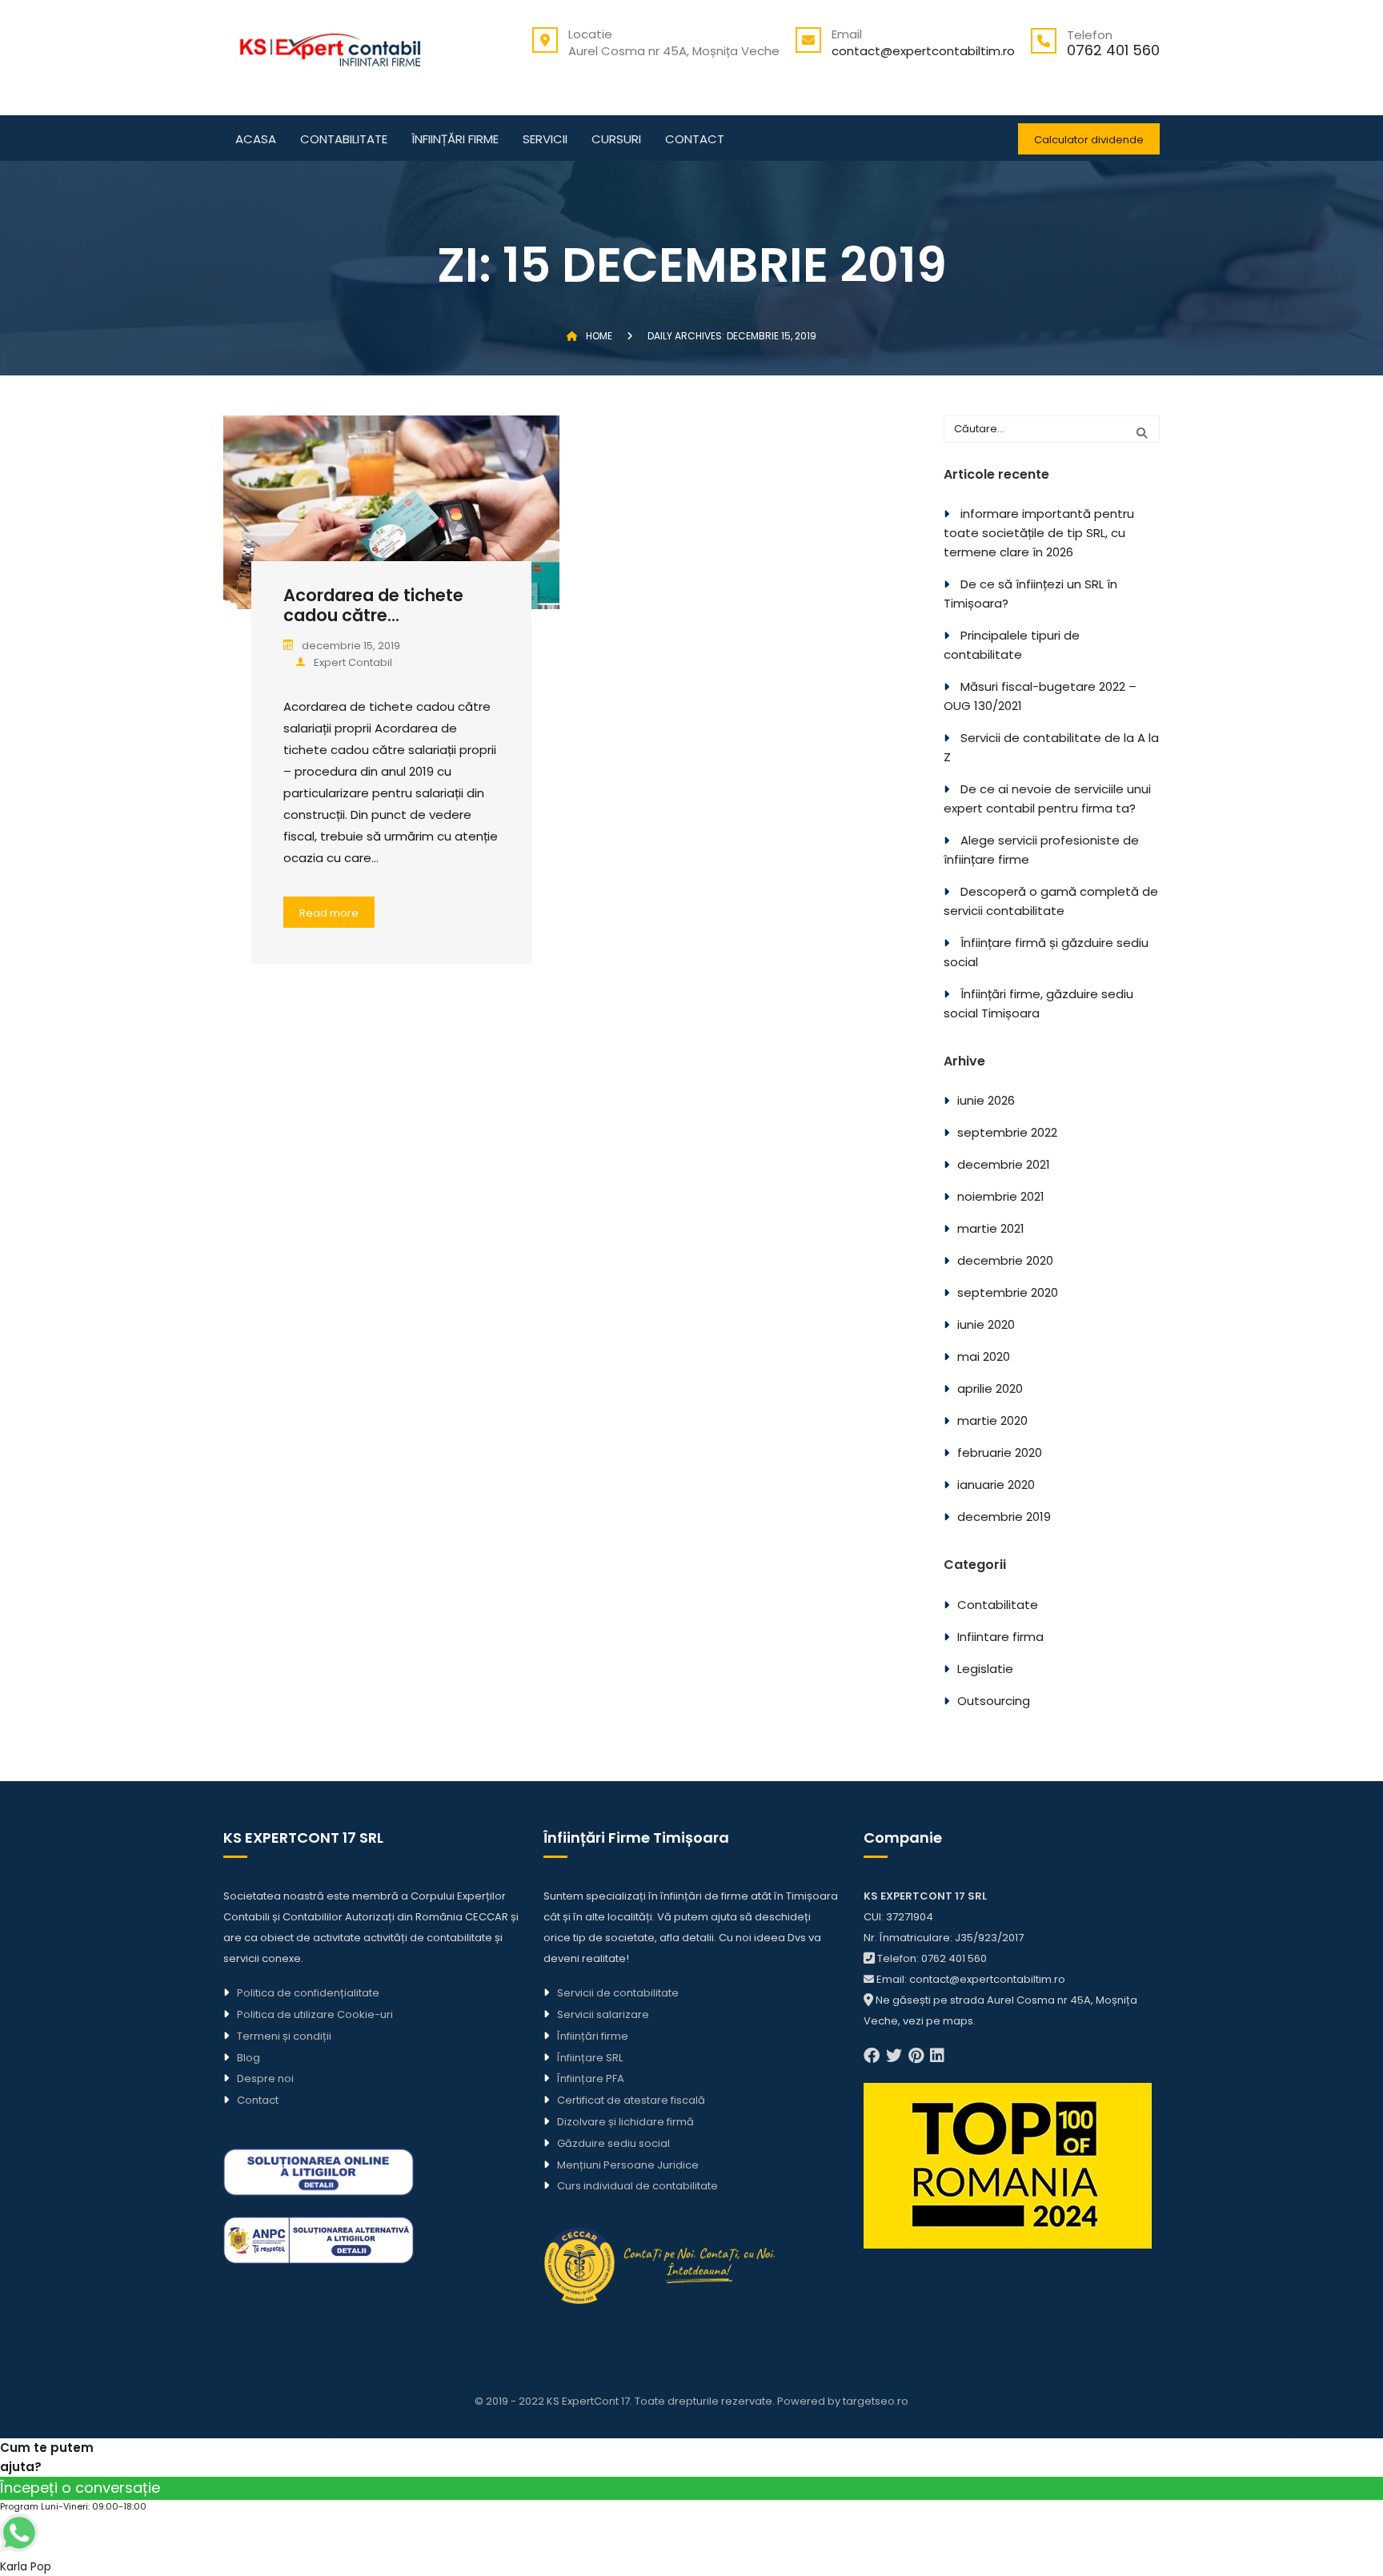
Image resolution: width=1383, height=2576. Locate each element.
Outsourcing (994, 1701)
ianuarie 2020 (996, 1485)
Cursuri (616, 140)
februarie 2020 (1000, 1453)
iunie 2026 (986, 1100)
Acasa (256, 140)
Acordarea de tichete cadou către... (373, 605)
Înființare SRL (590, 2058)
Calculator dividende (1089, 140)
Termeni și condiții (284, 2036)
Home (599, 336)
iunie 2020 (986, 1324)
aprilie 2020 (990, 1388)
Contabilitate (344, 140)
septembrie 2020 (1008, 1292)
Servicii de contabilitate (618, 1993)
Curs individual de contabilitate (637, 2186)
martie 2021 (991, 1228)
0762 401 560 (1113, 50)
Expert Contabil (353, 662)
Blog (249, 2058)
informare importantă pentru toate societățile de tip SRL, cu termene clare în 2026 (1039, 533)
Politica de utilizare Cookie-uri (315, 2014)
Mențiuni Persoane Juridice (628, 2165)
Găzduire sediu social (613, 2143)
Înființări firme (455, 140)
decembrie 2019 (1004, 1517)
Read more (329, 913)
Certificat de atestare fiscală (631, 2100)
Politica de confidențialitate (308, 1993)
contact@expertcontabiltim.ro (923, 51)
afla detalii (687, 1938)
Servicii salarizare (603, 2014)
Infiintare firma (1000, 1637)
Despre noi (265, 2078)
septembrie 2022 (1007, 1132)
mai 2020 (984, 1356)
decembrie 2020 (1005, 1260)
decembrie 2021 (1004, 1164)
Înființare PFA (591, 2078)
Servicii (545, 140)
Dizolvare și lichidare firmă (625, 2122)
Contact (695, 140)
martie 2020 (992, 1420)
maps (958, 2021)
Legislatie (985, 1669)
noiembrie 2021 (1001, 1196)
